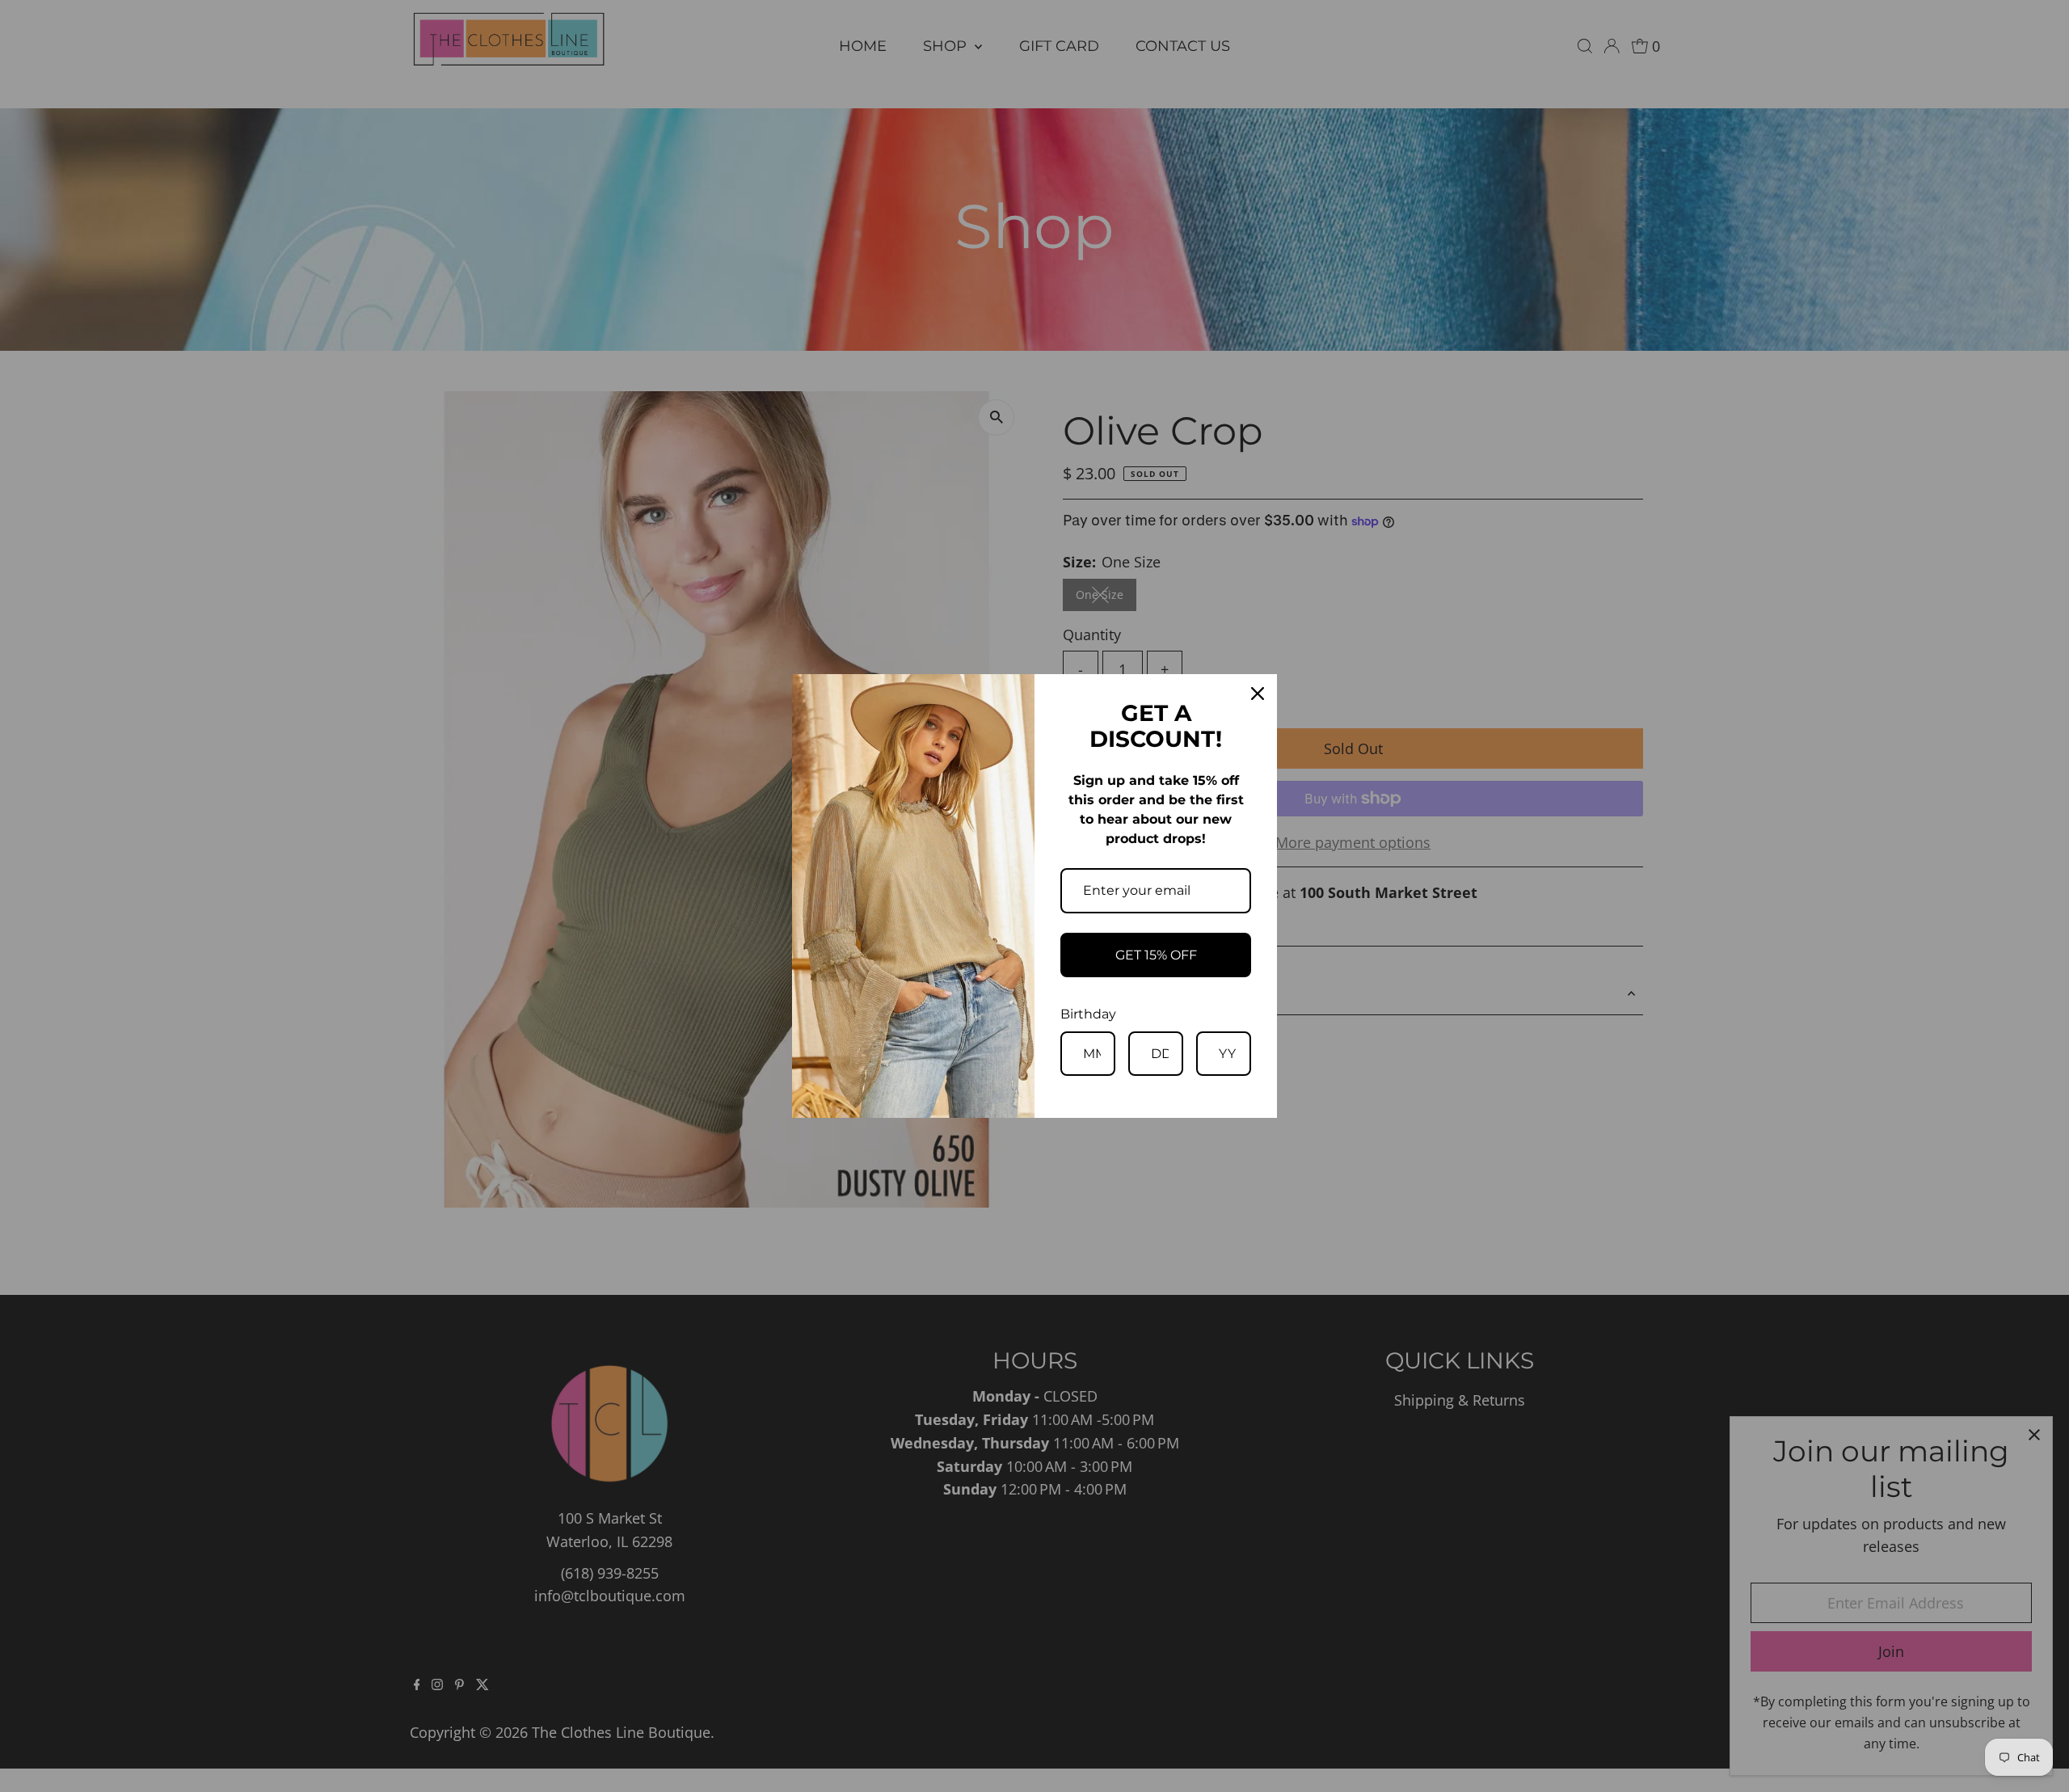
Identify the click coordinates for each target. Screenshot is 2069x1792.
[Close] (1258, 694)
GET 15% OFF (1156, 955)
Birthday (1088, 1014)
